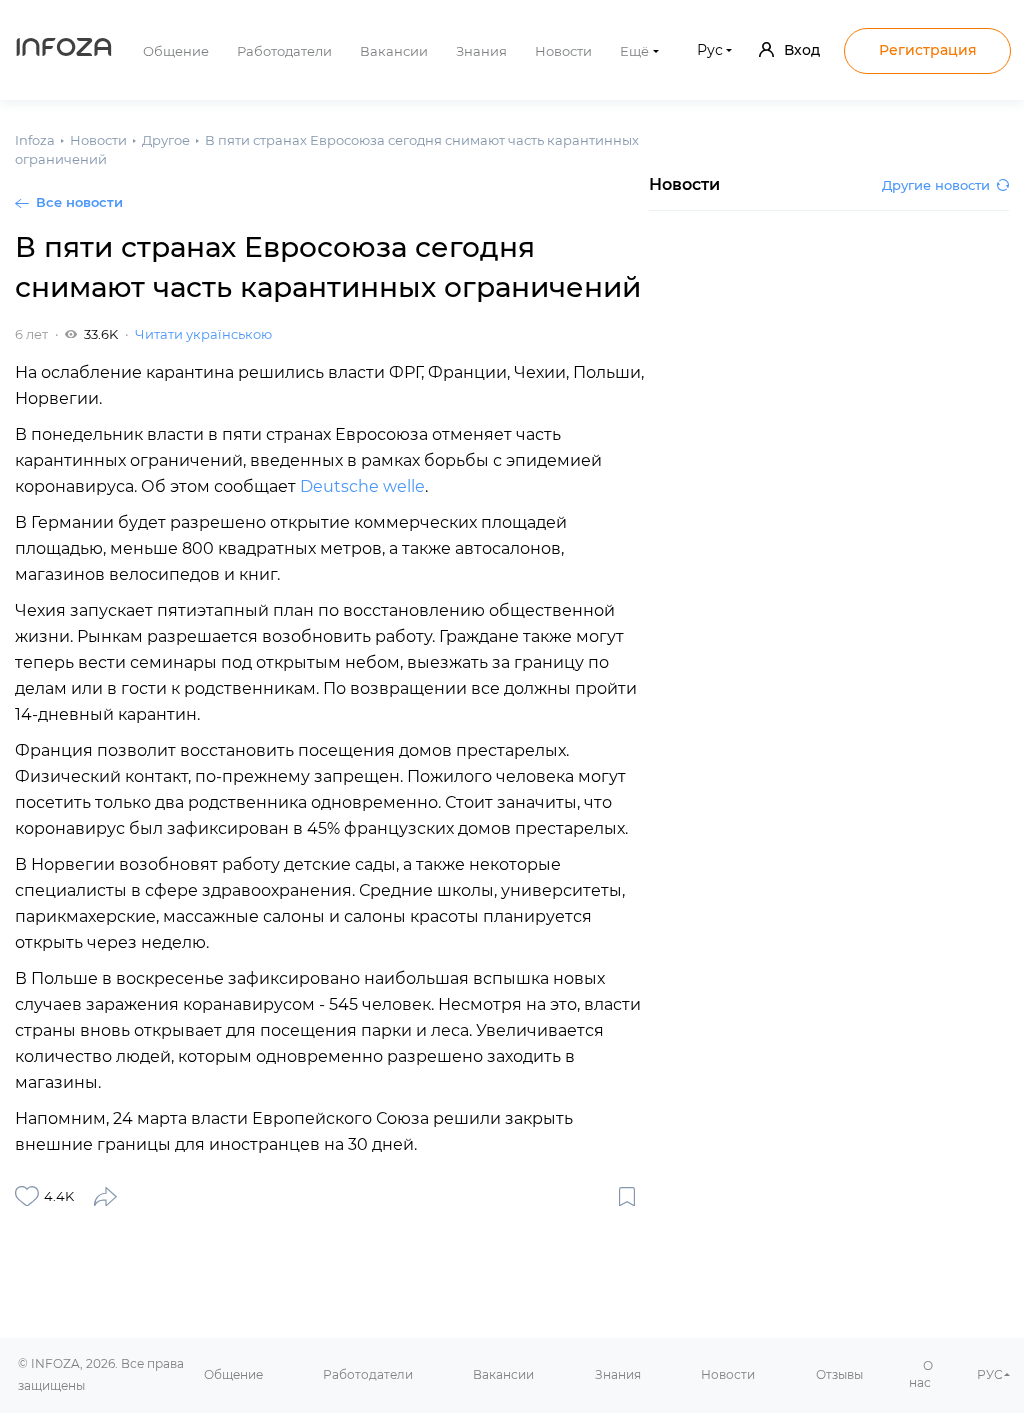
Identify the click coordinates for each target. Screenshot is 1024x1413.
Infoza (64, 50)
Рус (710, 50)
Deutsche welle (362, 486)
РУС (990, 1374)
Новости (563, 51)
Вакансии (394, 51)
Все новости (79, 202)
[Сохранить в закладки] (627, 1196)
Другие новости (936, 185)
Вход (802, 50)
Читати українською (203, 334)
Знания (481, 51)
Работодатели (284, 51)
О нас (921, 1374)
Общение (176, 51)
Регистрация (928, 50)
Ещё (634, 51)
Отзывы (839, 1374)
